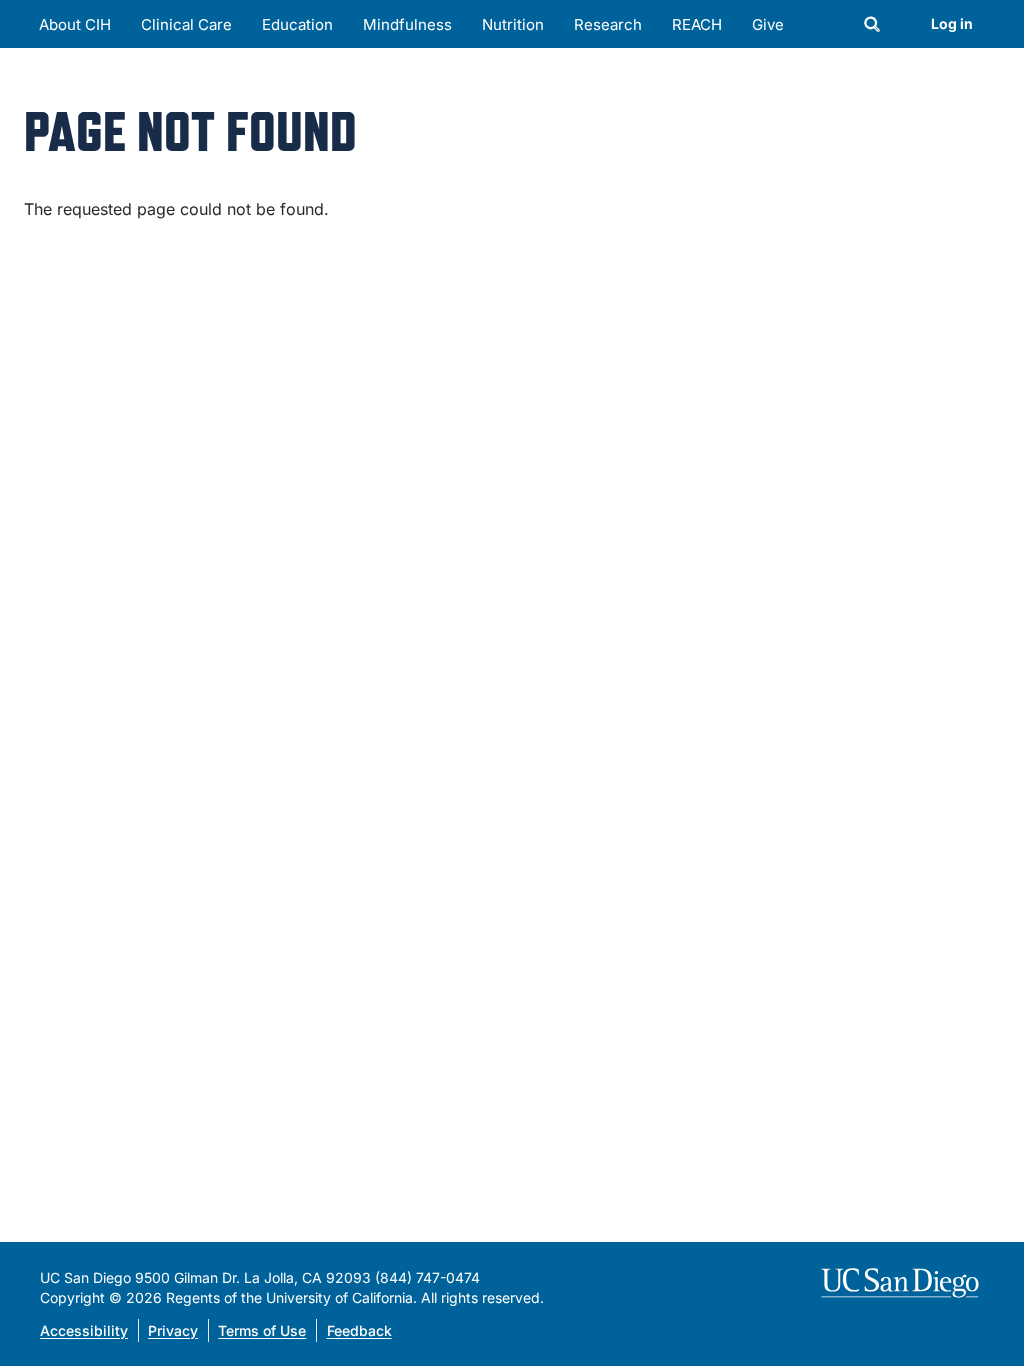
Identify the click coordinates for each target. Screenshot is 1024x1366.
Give (768, 24)
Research (608, 24)
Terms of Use (262, 1330)
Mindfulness (407, 24)
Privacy (173, 1330)
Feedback (359, 1330)
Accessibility (84, 1330)
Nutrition (513, 24)
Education (297, 24)
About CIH (75, 24)
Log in (952, 23)
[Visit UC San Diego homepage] (902, 1283)
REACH (697, 24)
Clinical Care (186, 24)
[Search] (872, 26)
